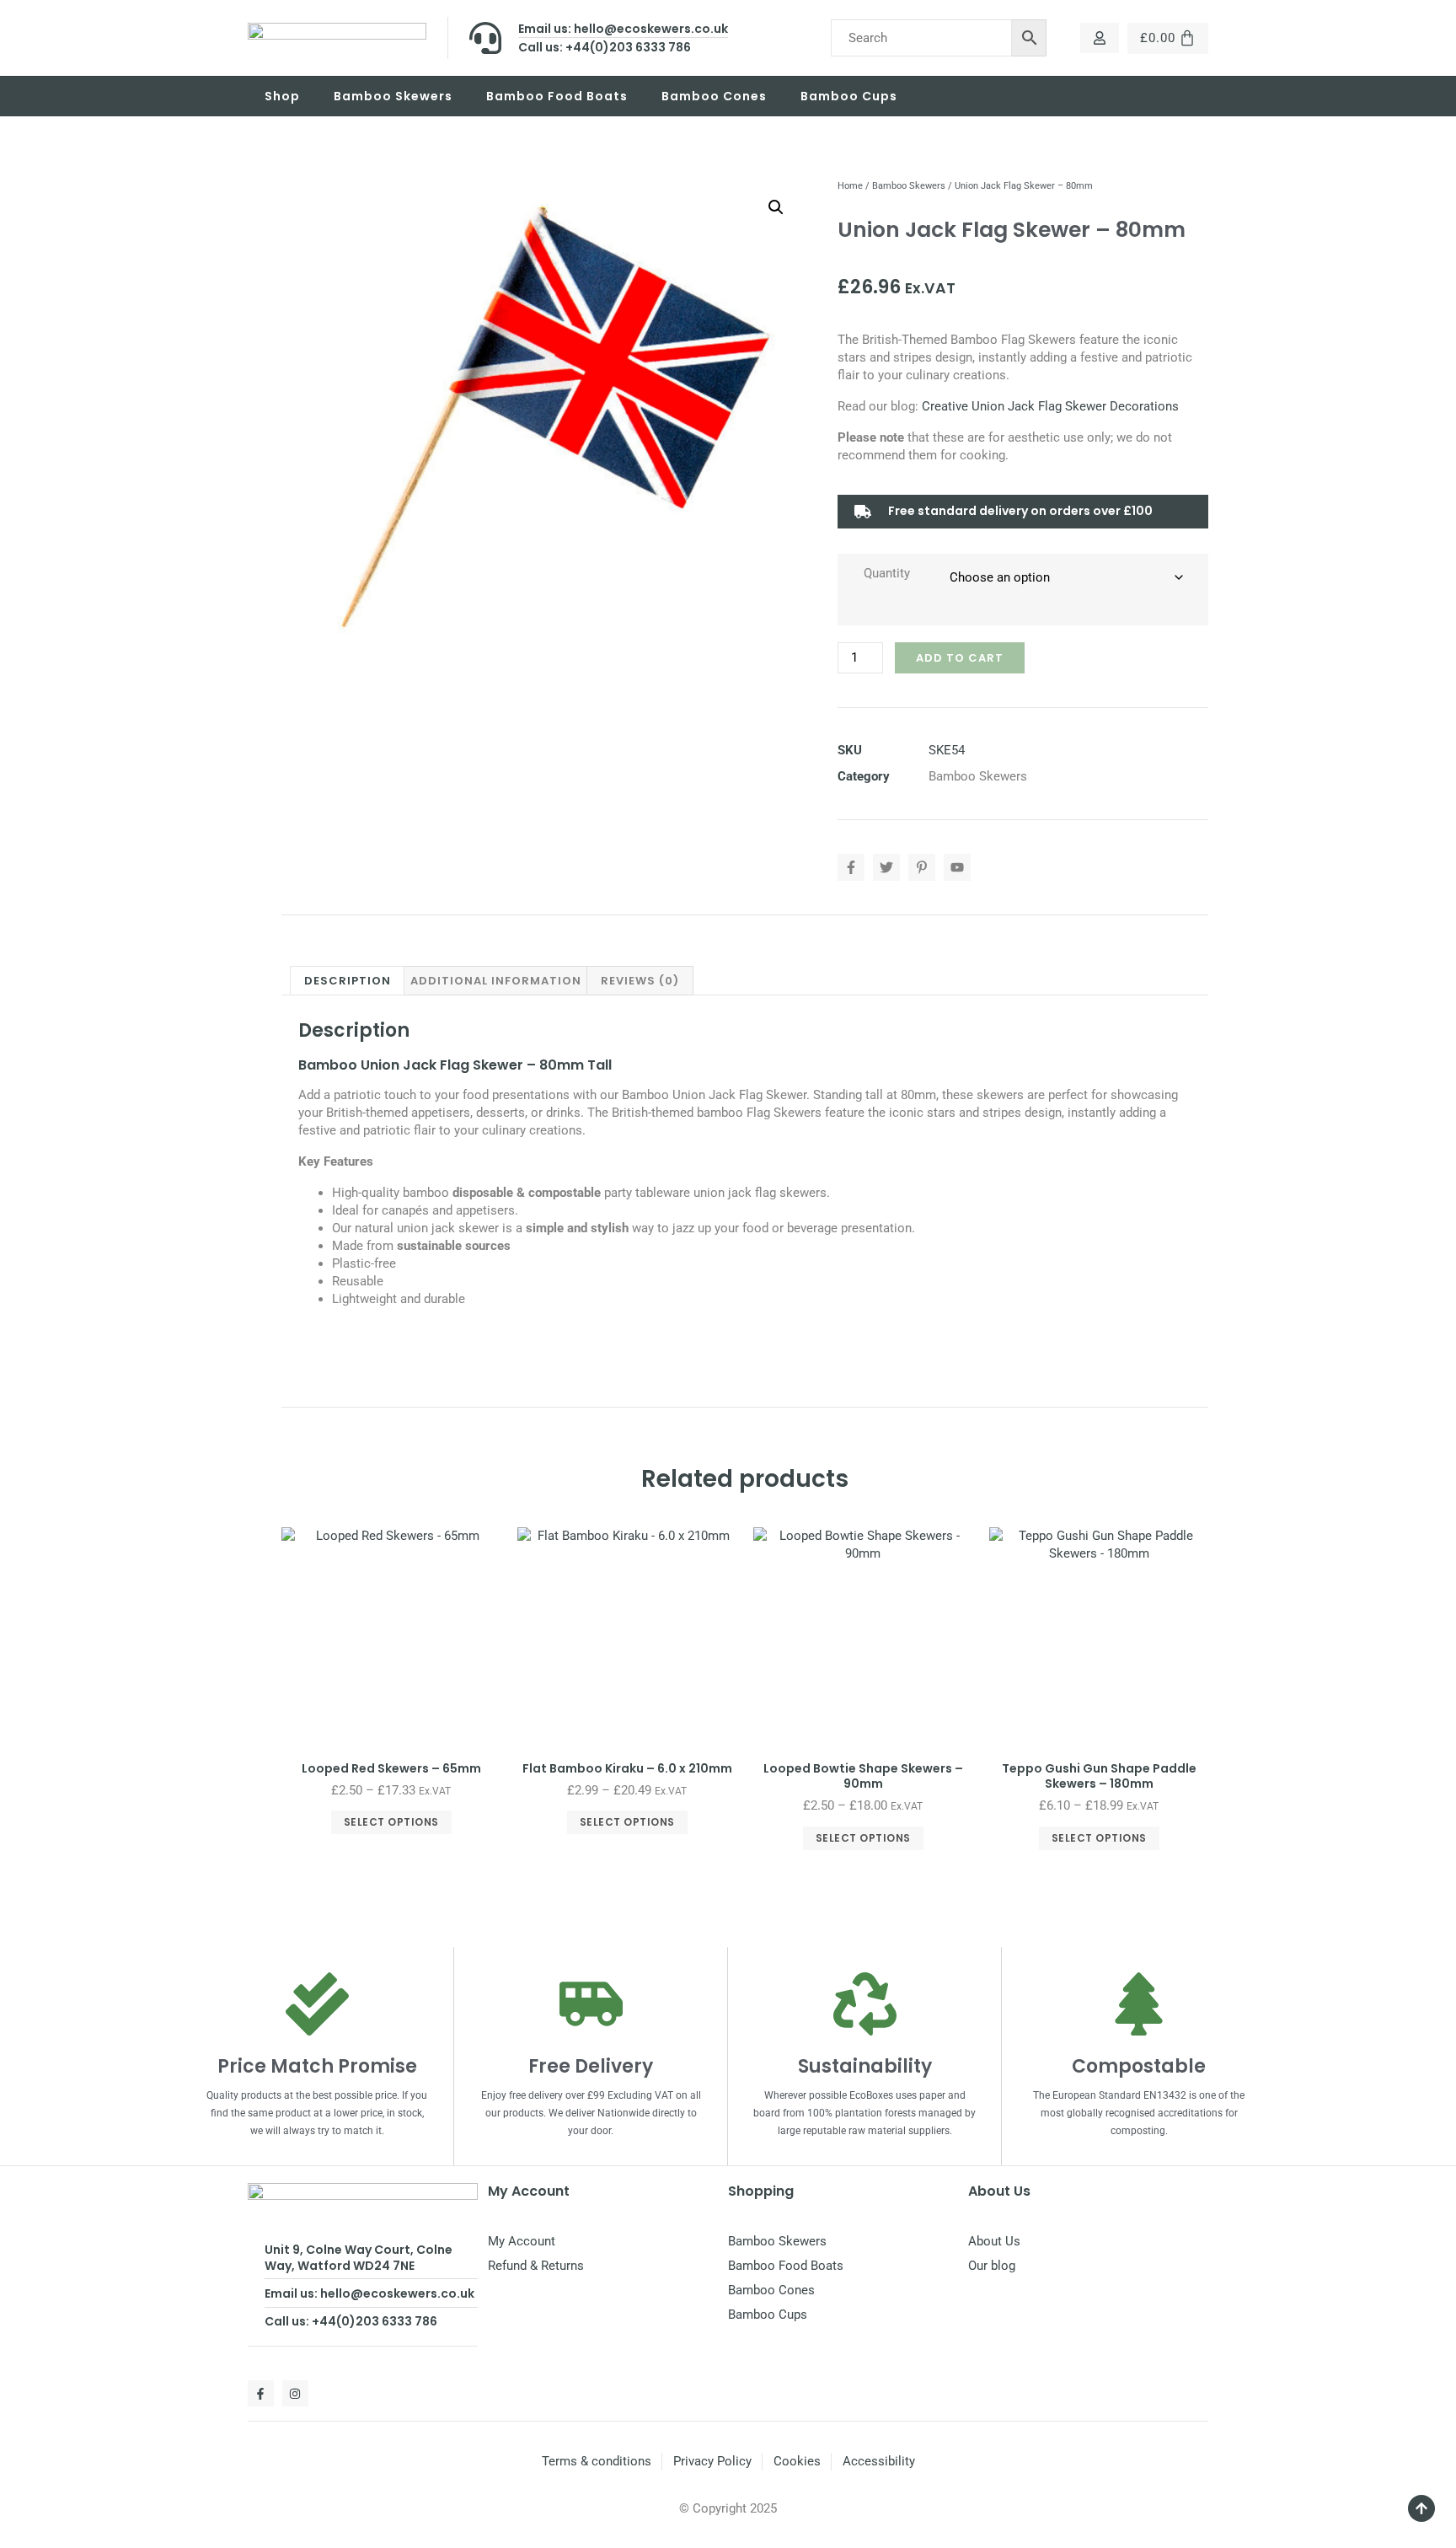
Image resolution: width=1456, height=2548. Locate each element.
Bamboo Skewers (393, 96)
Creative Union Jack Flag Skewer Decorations (1050, 406)
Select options (391, 1822)
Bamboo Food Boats (557, 96)
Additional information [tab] (496, 981)
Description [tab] (348, 981)
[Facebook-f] (261, 2393)
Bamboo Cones (714, 96)
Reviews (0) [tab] (640, 981)
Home (850, 186)
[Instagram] (295, 2393)
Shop (282, 96)
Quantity (887, 573)
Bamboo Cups (849, 96)
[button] (776, 207)
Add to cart (960, 658)
